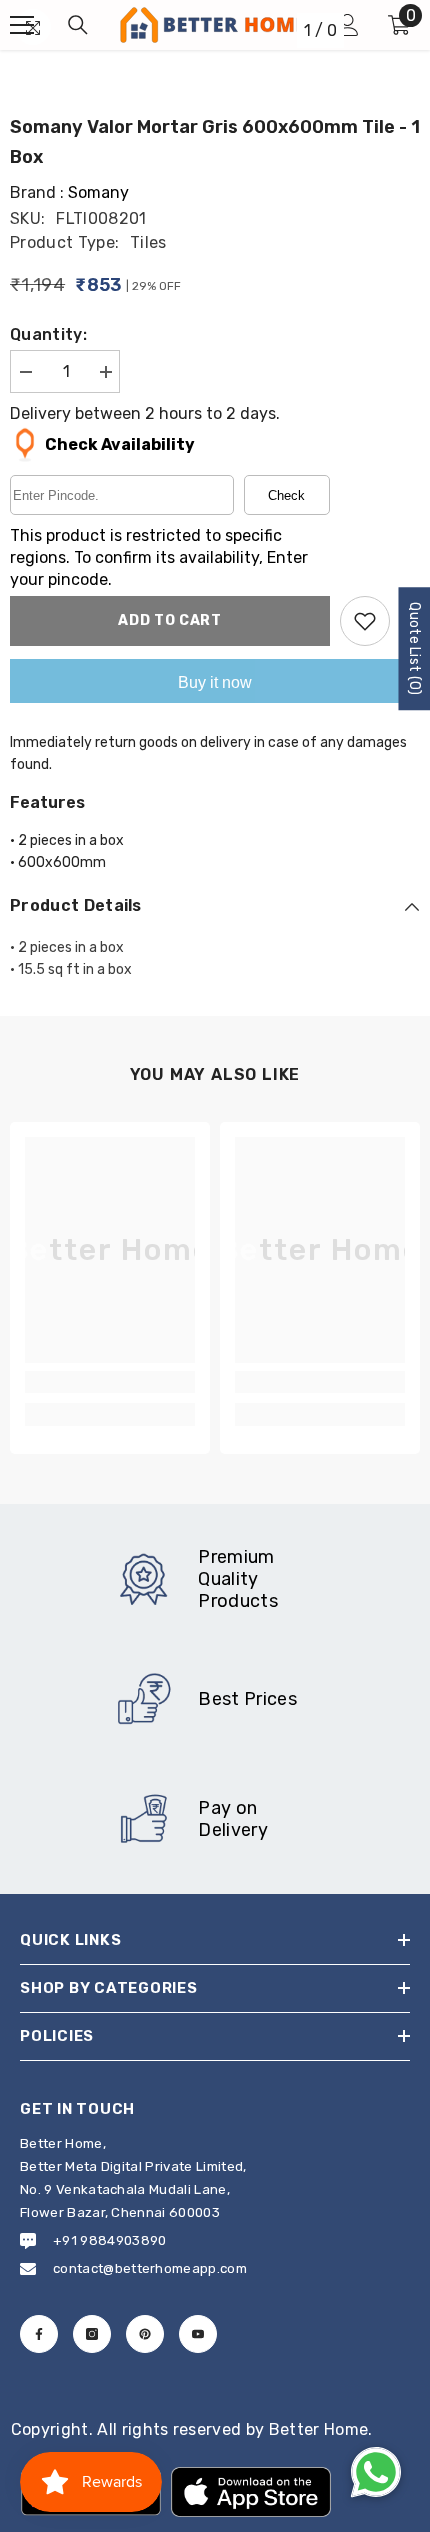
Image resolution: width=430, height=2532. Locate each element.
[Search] (78, 25)
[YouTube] (198, 2334)
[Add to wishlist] (365, 621)
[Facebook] (39, 2334)
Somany (98, 192)
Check (286, 495)
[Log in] (348, 25)
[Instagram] (92, 2334)
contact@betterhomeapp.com (150, 2268)
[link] (110, 1382)
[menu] (22, 25)
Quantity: (48, 334)
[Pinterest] (145, 2334)
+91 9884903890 (109, 2240)
